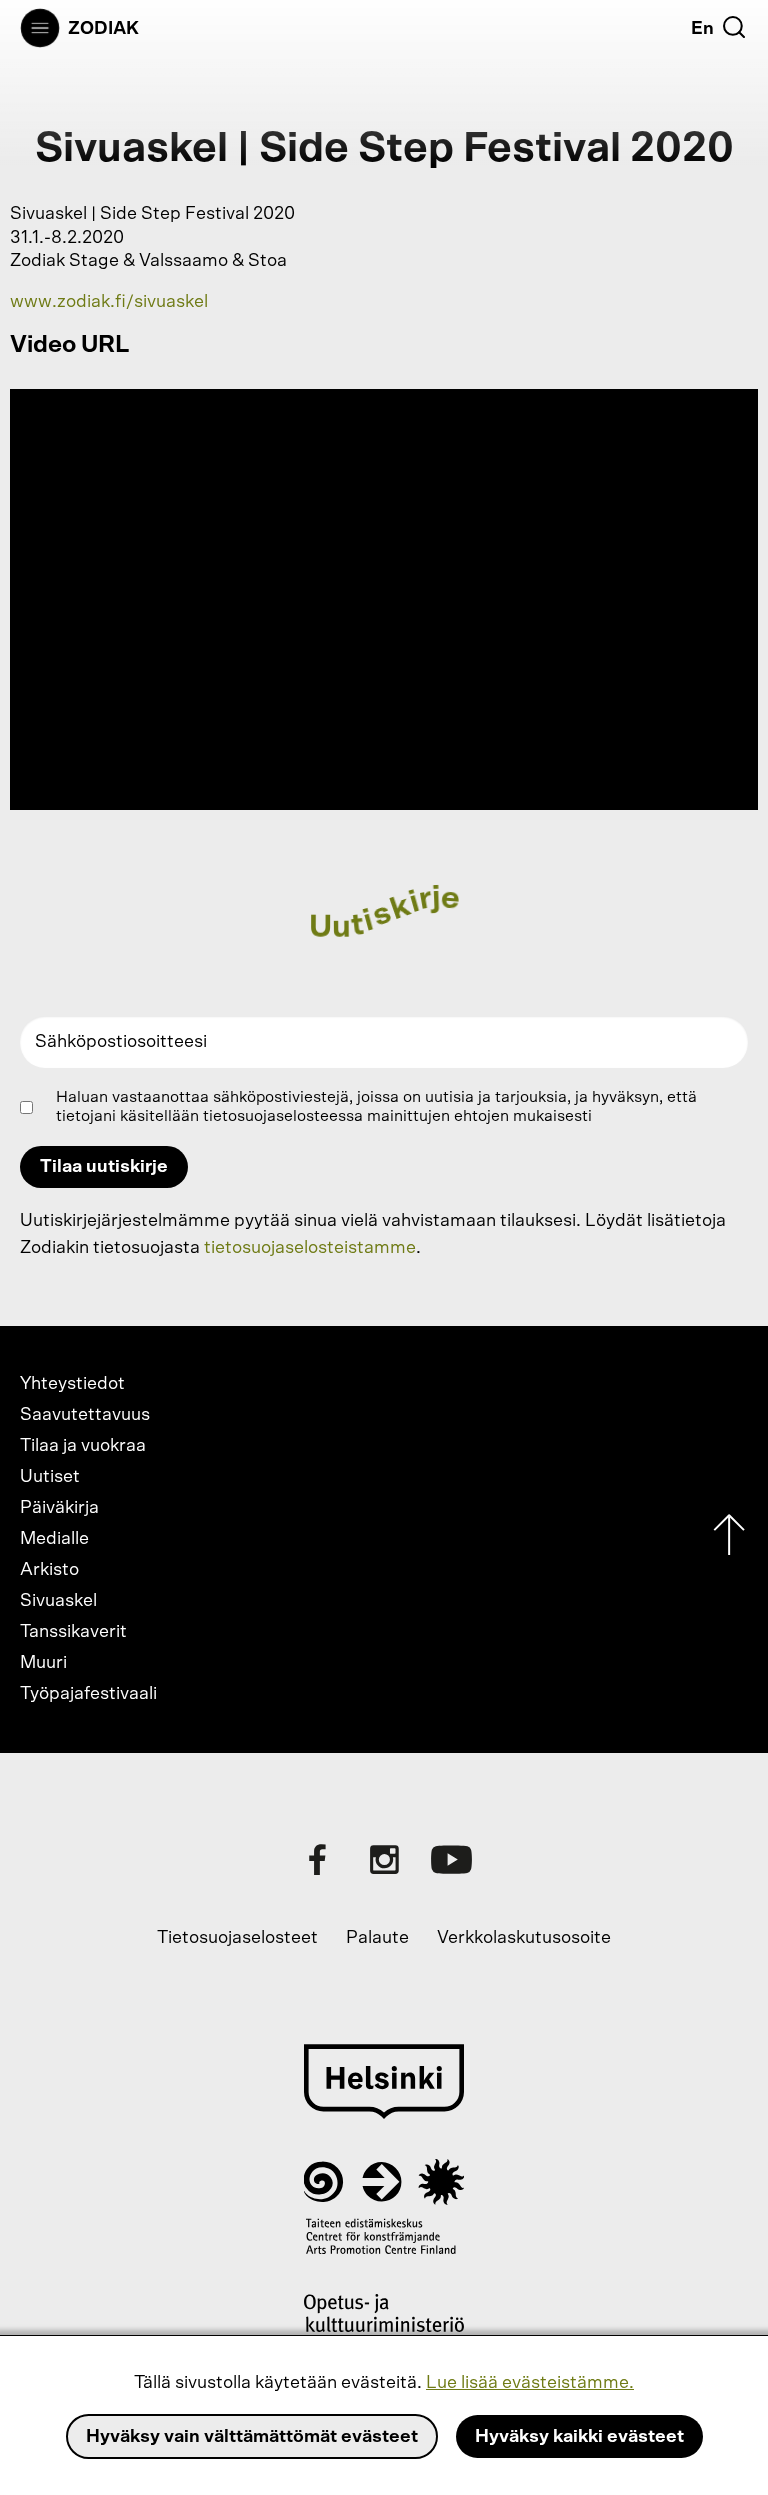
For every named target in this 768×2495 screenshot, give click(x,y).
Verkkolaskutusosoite (524, 1938)
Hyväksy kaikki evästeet (579, 2437)
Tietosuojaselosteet (237, 1938)
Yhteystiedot (72, 1384)
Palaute (377, 1938)
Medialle (54, 1539)
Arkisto (49, 1570)
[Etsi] (734, 27)
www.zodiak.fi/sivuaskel (109, 302)
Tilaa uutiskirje (104, 1167)
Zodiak (103, 29)
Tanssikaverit (73, 1632)
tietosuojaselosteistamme (310, 1248)
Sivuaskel (58, 1601)
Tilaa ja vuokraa (83, 1446)
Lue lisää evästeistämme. (530, 2383)
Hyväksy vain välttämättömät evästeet (252, 2437)
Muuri (43, 1663)
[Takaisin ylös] (729, 1539)
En (702, 29)
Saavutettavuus (85, 1415)
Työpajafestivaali (88, 1694)
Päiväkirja (59, 1508)
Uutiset (50, 1477)
